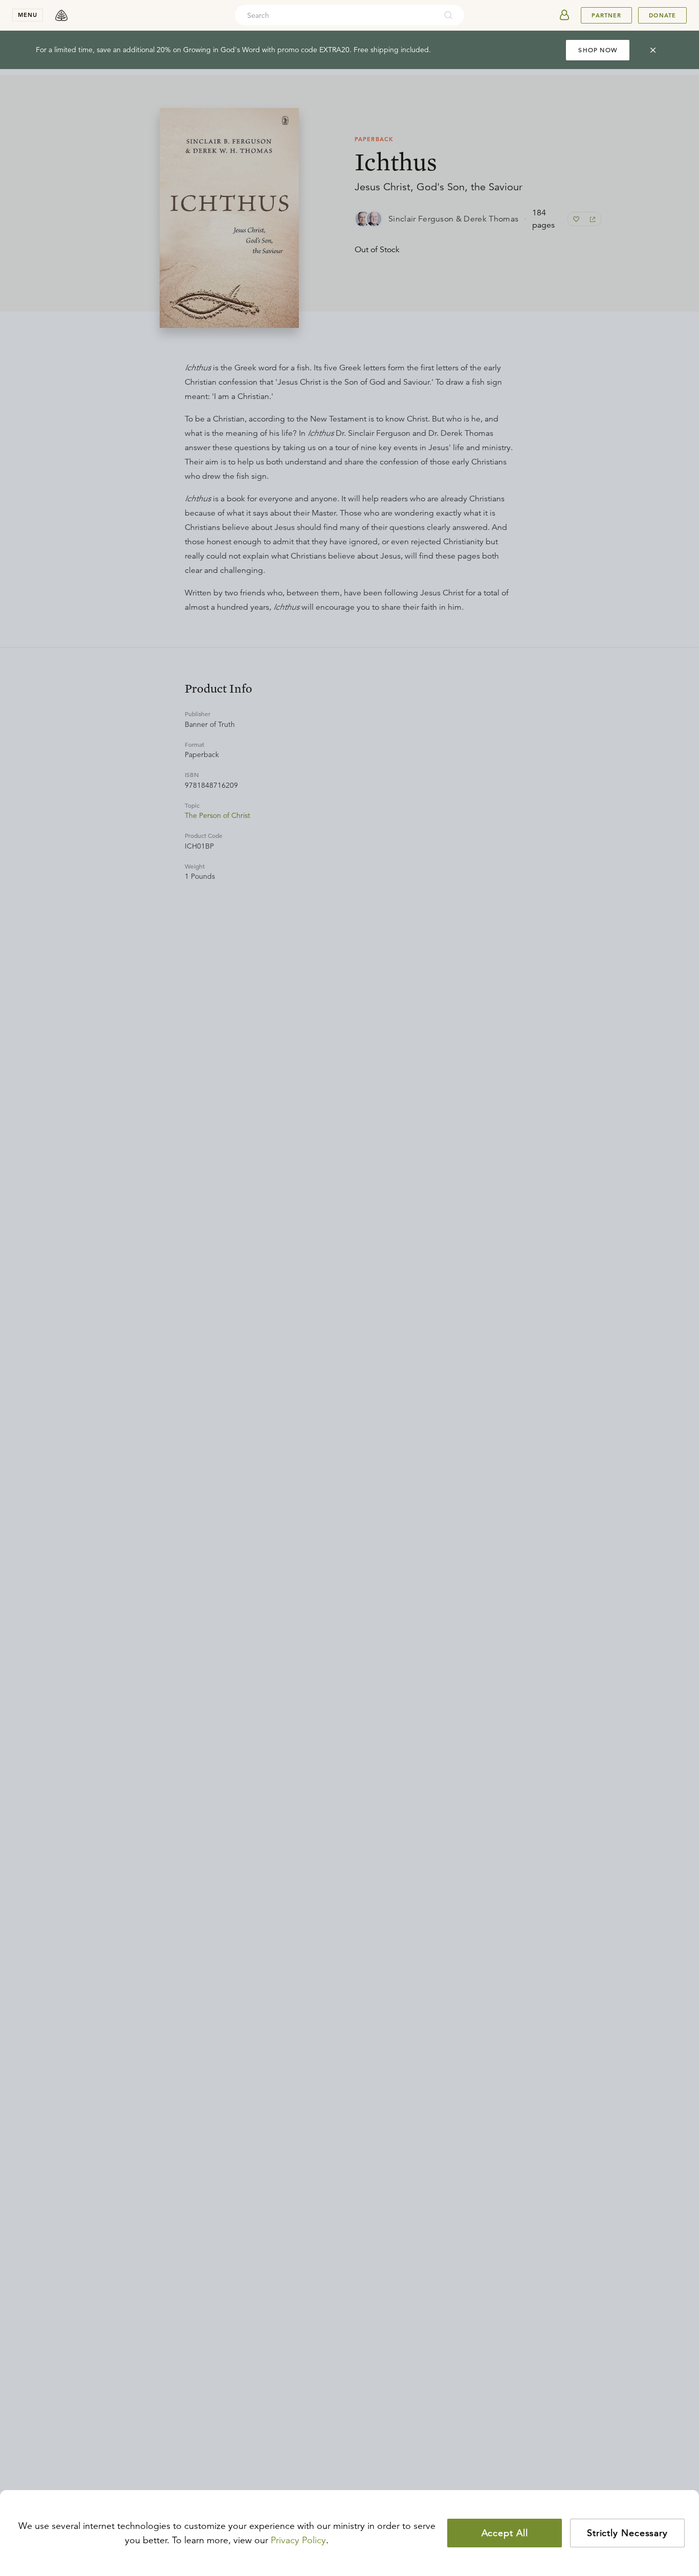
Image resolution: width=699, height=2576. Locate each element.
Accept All (505, 2533)
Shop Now (598, 50)
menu (28, 15)
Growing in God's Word (222, 50)
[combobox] (336, 15)
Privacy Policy (298, 2540)
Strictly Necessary (627, 2533)
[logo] (61, 15)
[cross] (653, 50)
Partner (606, 15)
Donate (662, 15)
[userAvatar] (564, 15)
